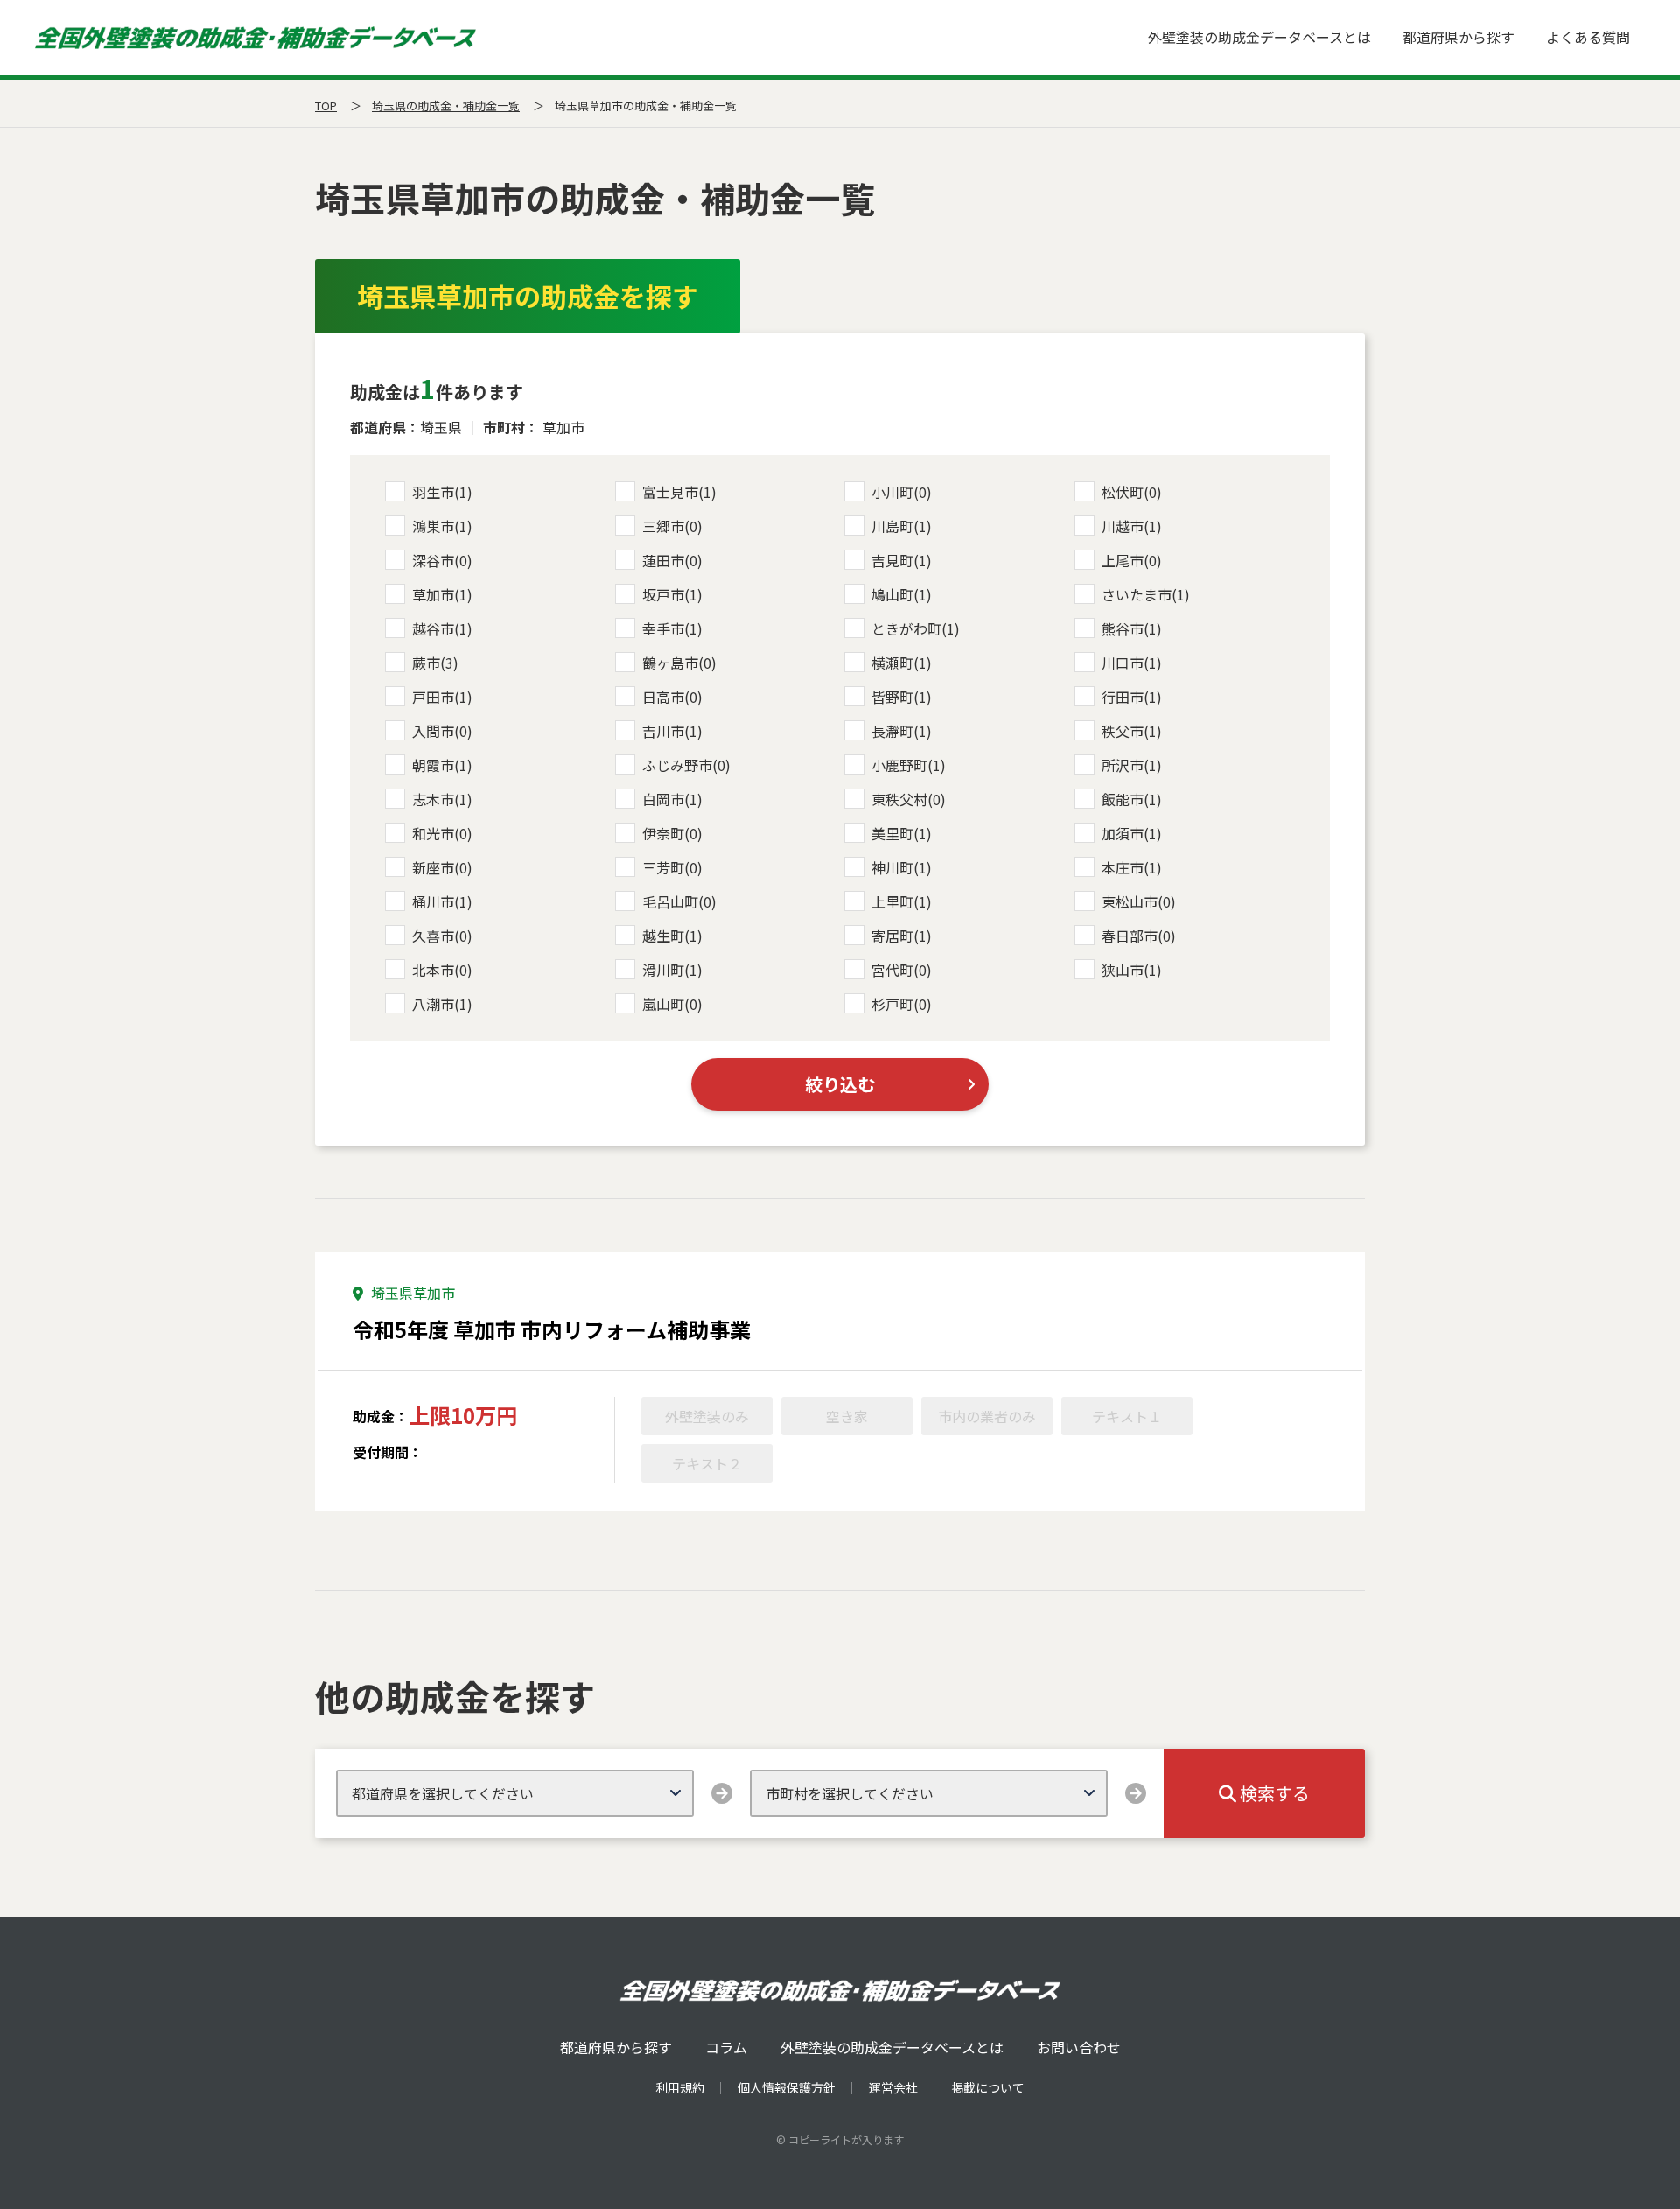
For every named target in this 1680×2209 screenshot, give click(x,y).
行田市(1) (1132, 697)
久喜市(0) (442, 936)
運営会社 (893, 2087)
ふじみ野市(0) (686, 765)
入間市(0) (442, 731)
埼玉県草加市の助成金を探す (528, 296)
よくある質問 (1588, 37)
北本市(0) (442, 970)
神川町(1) (902, 867)
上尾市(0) (1132, 560)
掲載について (988, 2087)
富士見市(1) (679, 492)
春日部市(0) (1139, 936)
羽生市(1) (442, 492)
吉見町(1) (902, 560)
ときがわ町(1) (916, 628)
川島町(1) (902, 526)
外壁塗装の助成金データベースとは (1260, 37)
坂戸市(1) (672, 594)
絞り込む (840, 1084)
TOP (326, 105)
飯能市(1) (1132, 799)
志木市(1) (442, 799)
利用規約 (680, 2087)
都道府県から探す (1459, 37)
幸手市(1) (672, 628)
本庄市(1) (1132, 867)
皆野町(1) (902, 697)
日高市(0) (672, 697)
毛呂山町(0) (679, 901)
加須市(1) (1132, 833)
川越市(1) (1132, 526)
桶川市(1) (442, 901)
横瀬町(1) (902, 663)
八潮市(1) (442, 1004)
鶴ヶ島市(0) (679, 663)
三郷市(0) (672, 526)
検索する (1273, 1793)
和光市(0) (442, 833)
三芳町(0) (672, 867)
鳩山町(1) (902, 594)
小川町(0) (902, 492)
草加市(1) (442, 594)
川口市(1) (1132, 663)
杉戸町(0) (902, 1004)
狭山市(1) (1132, 970)
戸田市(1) (442, 697)
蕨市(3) (435, 663)
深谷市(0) (442, 560)
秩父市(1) (1132, 731)
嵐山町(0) (672, 1004)
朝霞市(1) (442, 765)
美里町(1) (902, 833)
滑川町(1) (672, 970)
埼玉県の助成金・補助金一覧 (446, 105)
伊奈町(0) (672, 833)
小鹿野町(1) (909, 765)
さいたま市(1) (1146, 594)
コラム (726, 2047)
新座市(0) (442, 867)
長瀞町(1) (902, 731)
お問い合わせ (1079, 2047)
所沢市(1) (1132, 765)
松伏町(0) (1132, 492)
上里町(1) (902, 901)
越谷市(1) (442, 628)
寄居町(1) (902, 936)
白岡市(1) (672, 799)
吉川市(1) (672, 731)
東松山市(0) (1139, 901)
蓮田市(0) (672, 560)
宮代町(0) (902, 970)
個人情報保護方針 (787, 2087)
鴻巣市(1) (442, 526)
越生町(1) (672, 936)
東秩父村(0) (909, 799)
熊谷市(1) (1132, 628)
